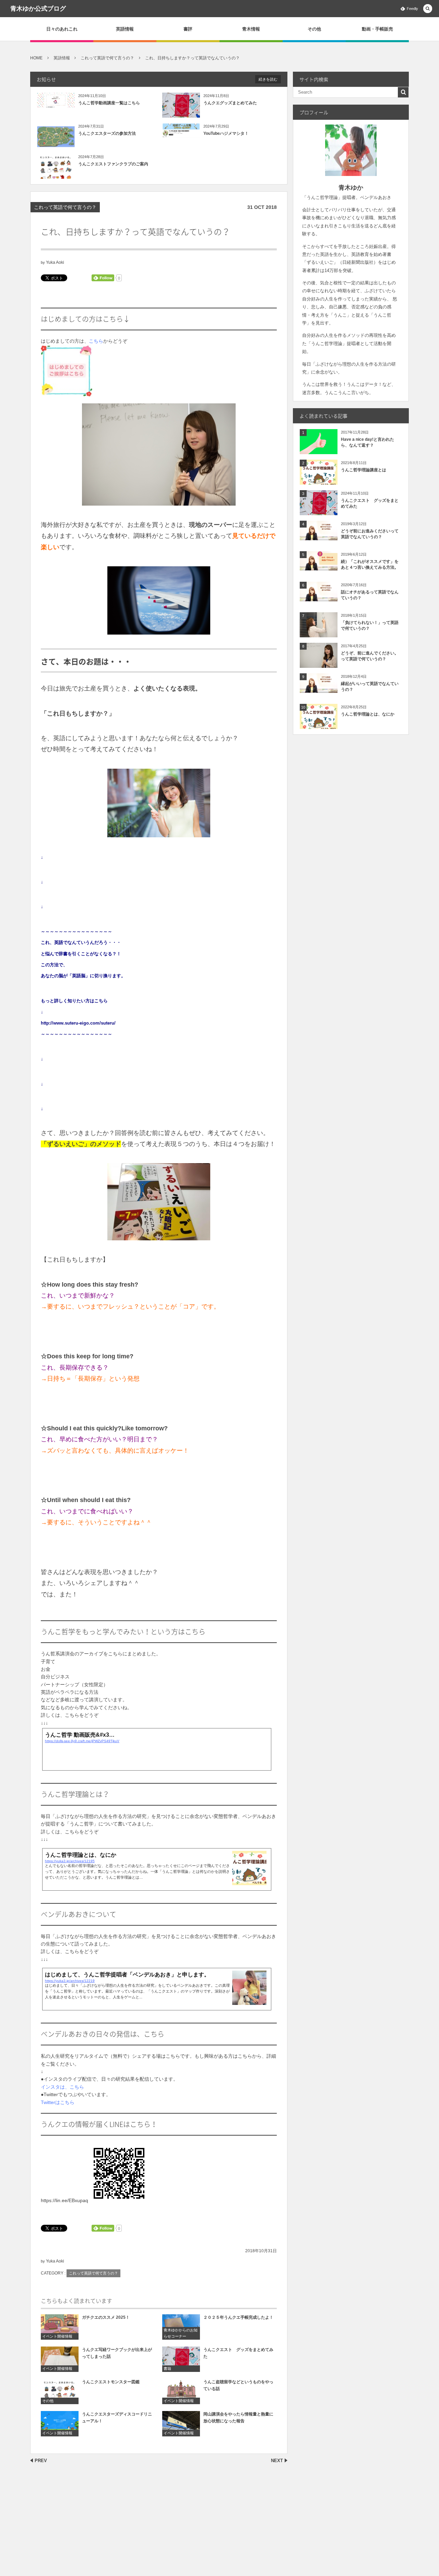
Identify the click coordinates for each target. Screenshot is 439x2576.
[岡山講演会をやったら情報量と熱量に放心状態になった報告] (181, 2424)
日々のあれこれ (62, 29)
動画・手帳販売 (377, 29)
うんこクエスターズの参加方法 (107, 133)
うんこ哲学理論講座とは (364, 470)
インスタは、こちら (62, 2087)
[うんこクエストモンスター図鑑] (60, 2391)
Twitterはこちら (58, 2102)
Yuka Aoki (55, 262)
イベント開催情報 (57, 2336)
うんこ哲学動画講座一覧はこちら (109, 103)
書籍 (167, 2368)
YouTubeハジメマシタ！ (226, 133)
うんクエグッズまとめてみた (230, 103)
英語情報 (125, 29)
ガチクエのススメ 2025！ (106, 2317)
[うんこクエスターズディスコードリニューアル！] (60, 2424)
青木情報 (251, 29)
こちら (96, 341)
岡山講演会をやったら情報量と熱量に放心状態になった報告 (238, 2417)
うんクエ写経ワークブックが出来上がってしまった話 (117, 2353)
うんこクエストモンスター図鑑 (111, 2382)
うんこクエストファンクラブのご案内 (113, 164)
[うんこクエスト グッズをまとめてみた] (181, 2359)
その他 (314, 29)
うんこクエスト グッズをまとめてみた (238, 2353)
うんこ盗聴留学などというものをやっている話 (238, 2385)
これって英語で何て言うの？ (65, 207)
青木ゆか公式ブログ (38, 9)
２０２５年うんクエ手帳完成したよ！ (238, 2317)
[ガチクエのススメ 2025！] (60, 2327)
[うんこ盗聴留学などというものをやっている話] (181, 2391)
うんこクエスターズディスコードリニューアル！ (117, 2417)
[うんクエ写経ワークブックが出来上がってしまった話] (60, 2359)
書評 (188, 29)
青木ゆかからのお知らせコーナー (181, 2333)
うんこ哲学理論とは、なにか (368, 714)
